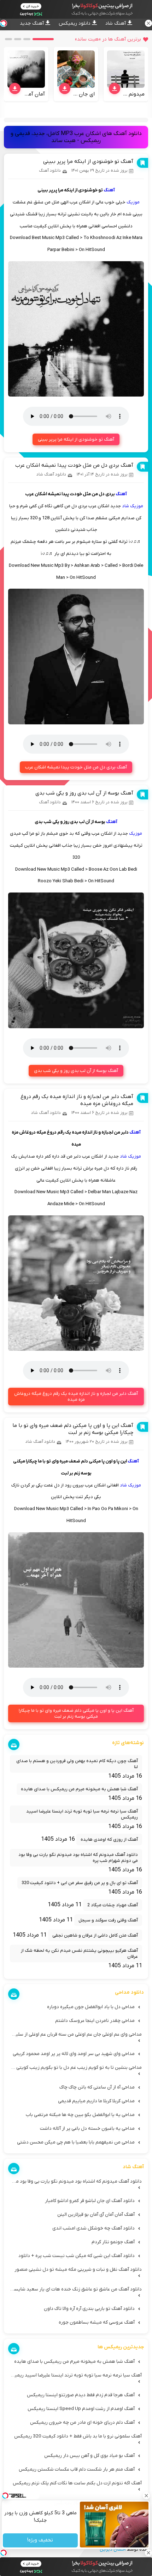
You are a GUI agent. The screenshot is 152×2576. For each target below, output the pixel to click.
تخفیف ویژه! (40, 2541)
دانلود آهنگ (50, 171)
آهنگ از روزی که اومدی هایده (109, 1839)
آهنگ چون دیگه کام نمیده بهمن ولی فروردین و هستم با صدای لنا (77, 1764)
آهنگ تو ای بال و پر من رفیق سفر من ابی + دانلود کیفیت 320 (80, 1883)
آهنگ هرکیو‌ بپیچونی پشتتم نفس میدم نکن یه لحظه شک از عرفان (79, 1954)
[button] (43, 39)
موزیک (133, 202)
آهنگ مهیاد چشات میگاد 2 (113, 1905)
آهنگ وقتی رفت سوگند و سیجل (108, 1920)
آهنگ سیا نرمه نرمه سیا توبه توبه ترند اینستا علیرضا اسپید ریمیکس (82, 1814)
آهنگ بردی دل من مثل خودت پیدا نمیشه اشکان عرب (74, 465)
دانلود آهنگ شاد (51, 474)
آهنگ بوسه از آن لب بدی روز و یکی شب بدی (84, 793)
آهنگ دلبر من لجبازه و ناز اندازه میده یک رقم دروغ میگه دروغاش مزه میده (76, 1397)
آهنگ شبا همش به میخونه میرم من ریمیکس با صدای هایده (79, 1789)
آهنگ (109, 190)
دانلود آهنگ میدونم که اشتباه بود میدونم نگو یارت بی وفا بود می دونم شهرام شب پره (78, 1858)
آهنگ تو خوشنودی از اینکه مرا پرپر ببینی (88, 161)
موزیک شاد (133, 506)
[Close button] (147, 2496)
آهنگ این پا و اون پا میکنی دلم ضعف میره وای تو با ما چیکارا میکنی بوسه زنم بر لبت (73, 1429)
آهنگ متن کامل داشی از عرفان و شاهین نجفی (95, 1935)
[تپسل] (4, 2553)
